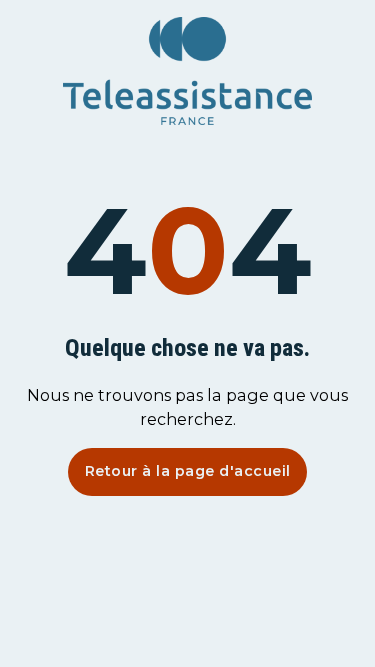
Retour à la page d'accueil (188, 471)
